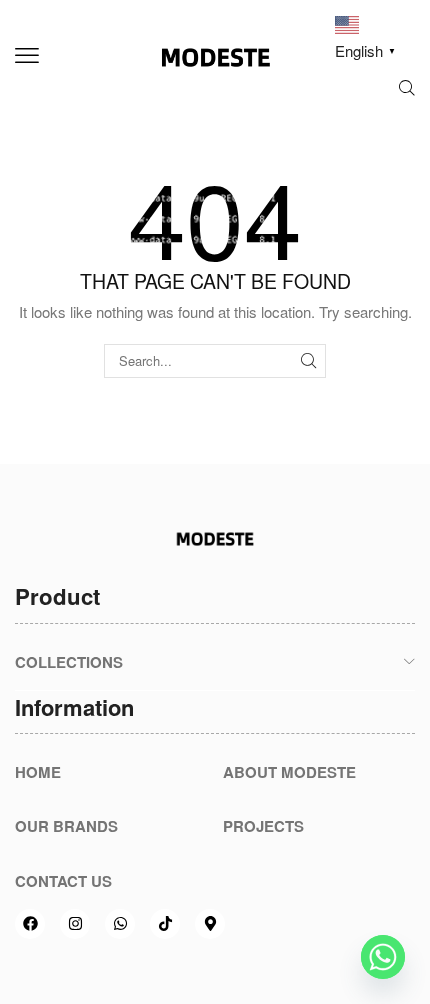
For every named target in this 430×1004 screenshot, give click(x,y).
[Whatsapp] (120, 924)
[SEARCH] (308, 361)
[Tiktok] (165, 924)
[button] (27, 56)
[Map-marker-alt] (210, 924)
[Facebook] (30, 924)
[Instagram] (75, 924)
